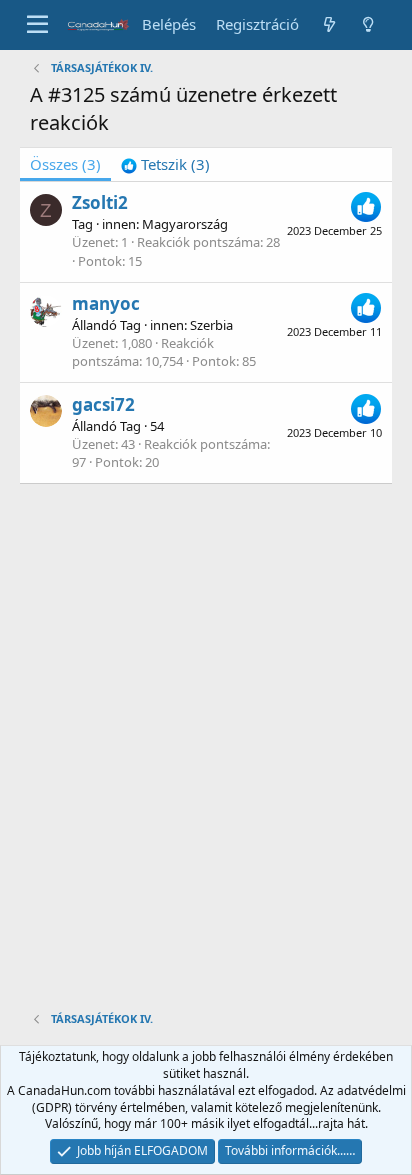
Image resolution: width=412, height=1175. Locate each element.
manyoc (106, 303)
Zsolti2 (100, 202)
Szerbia (211, 325)
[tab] (165, 164)
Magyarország (185, 224)
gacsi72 (103, 404)
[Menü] (37, 25)
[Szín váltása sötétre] (368, 24)
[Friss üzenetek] (328, 24)
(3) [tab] (65, 164)
